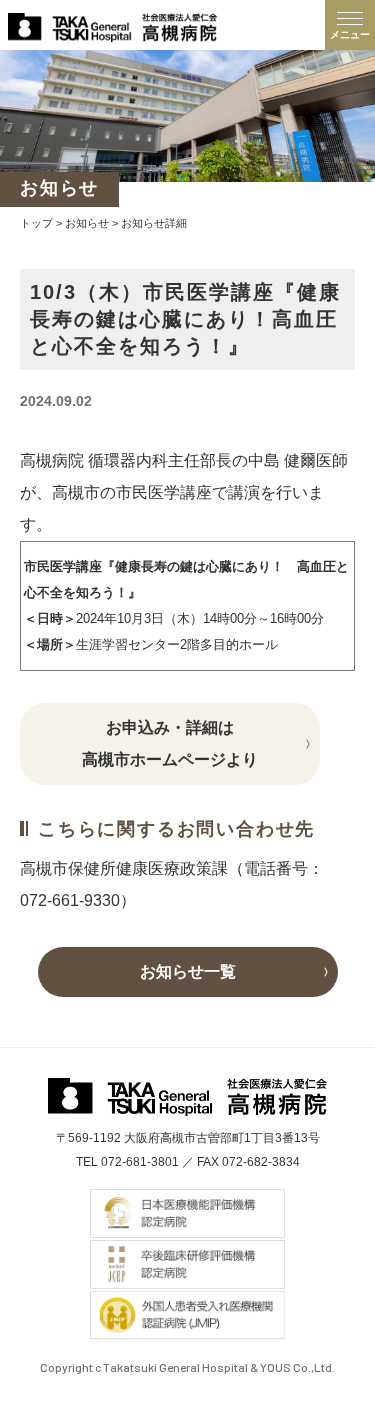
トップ (36, 223)
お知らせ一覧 (188, 971)
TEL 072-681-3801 (127, 1162)
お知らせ (87, 223)
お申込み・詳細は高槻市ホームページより (170, 743)
